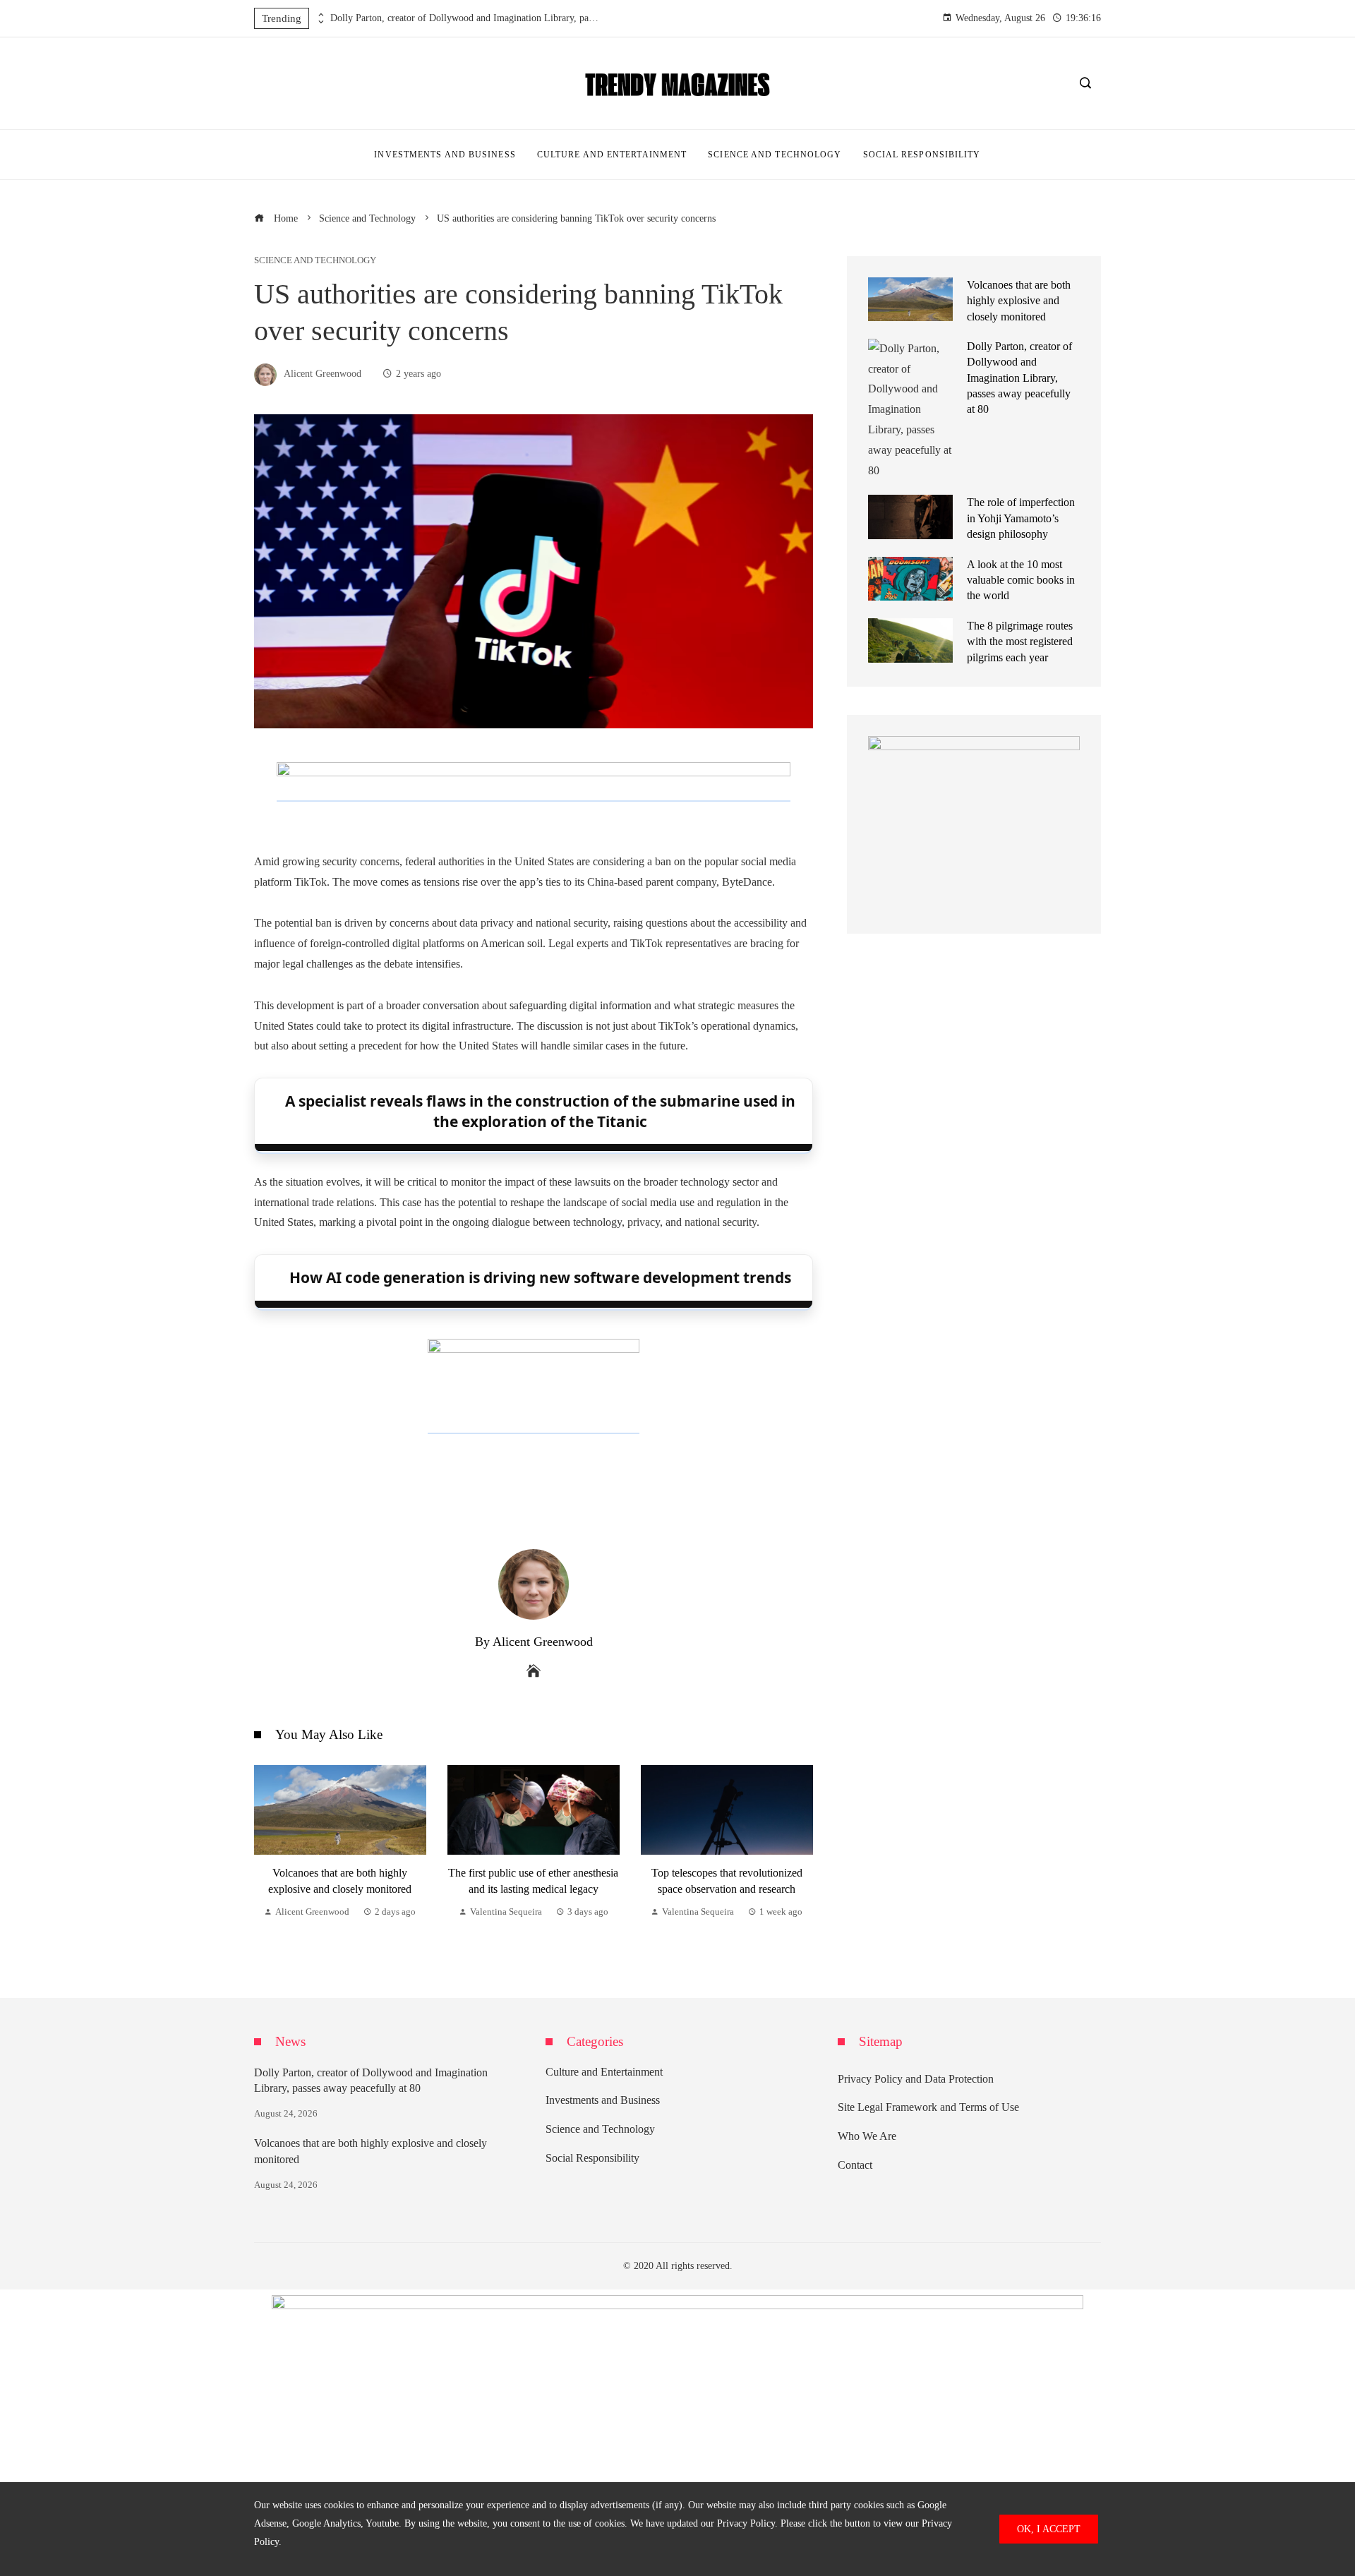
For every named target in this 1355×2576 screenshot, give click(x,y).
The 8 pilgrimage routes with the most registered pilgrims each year (1020, 642)
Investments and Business (603, 2100)
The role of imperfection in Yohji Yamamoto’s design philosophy (1021, 518)
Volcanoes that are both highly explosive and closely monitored (1019, 301)
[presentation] (320, 15)
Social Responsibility (592, 2158)
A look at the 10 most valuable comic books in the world (1021, 580)
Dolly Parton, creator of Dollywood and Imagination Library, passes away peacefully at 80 (464, 18)
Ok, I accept (1049, 2529)
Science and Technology (315, 261)
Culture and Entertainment (604, 2072)
